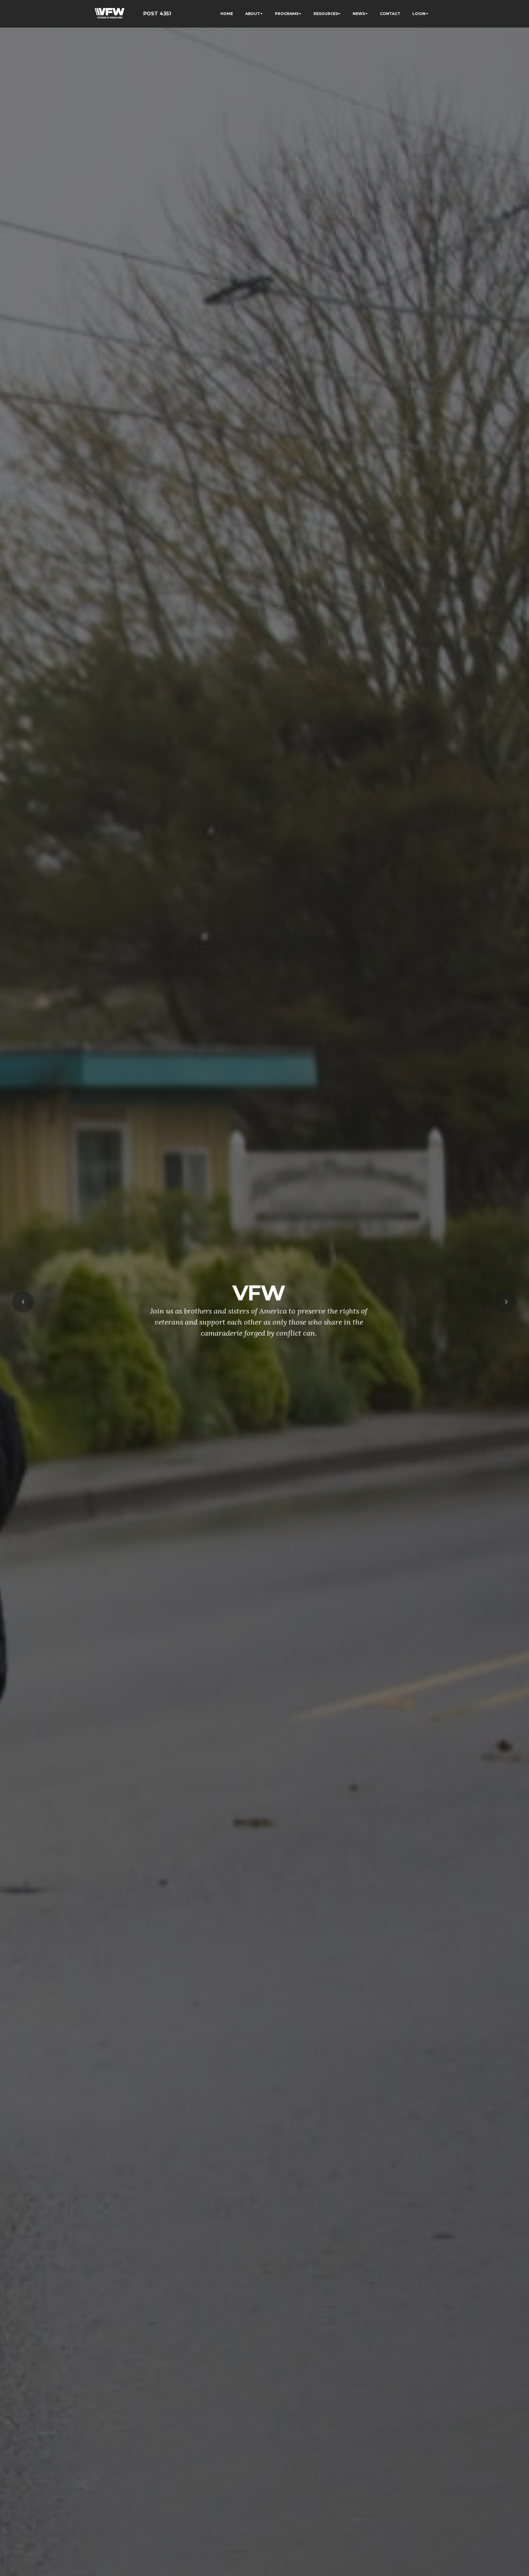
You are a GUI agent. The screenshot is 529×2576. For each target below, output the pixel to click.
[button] (23, 1302)
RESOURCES (326, 14)
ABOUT (253, 14)
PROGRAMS (287, 14)
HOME (227, 14)
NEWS (359, 14)
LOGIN (419, 14)
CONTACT (390, 14)
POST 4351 (157, 14)
